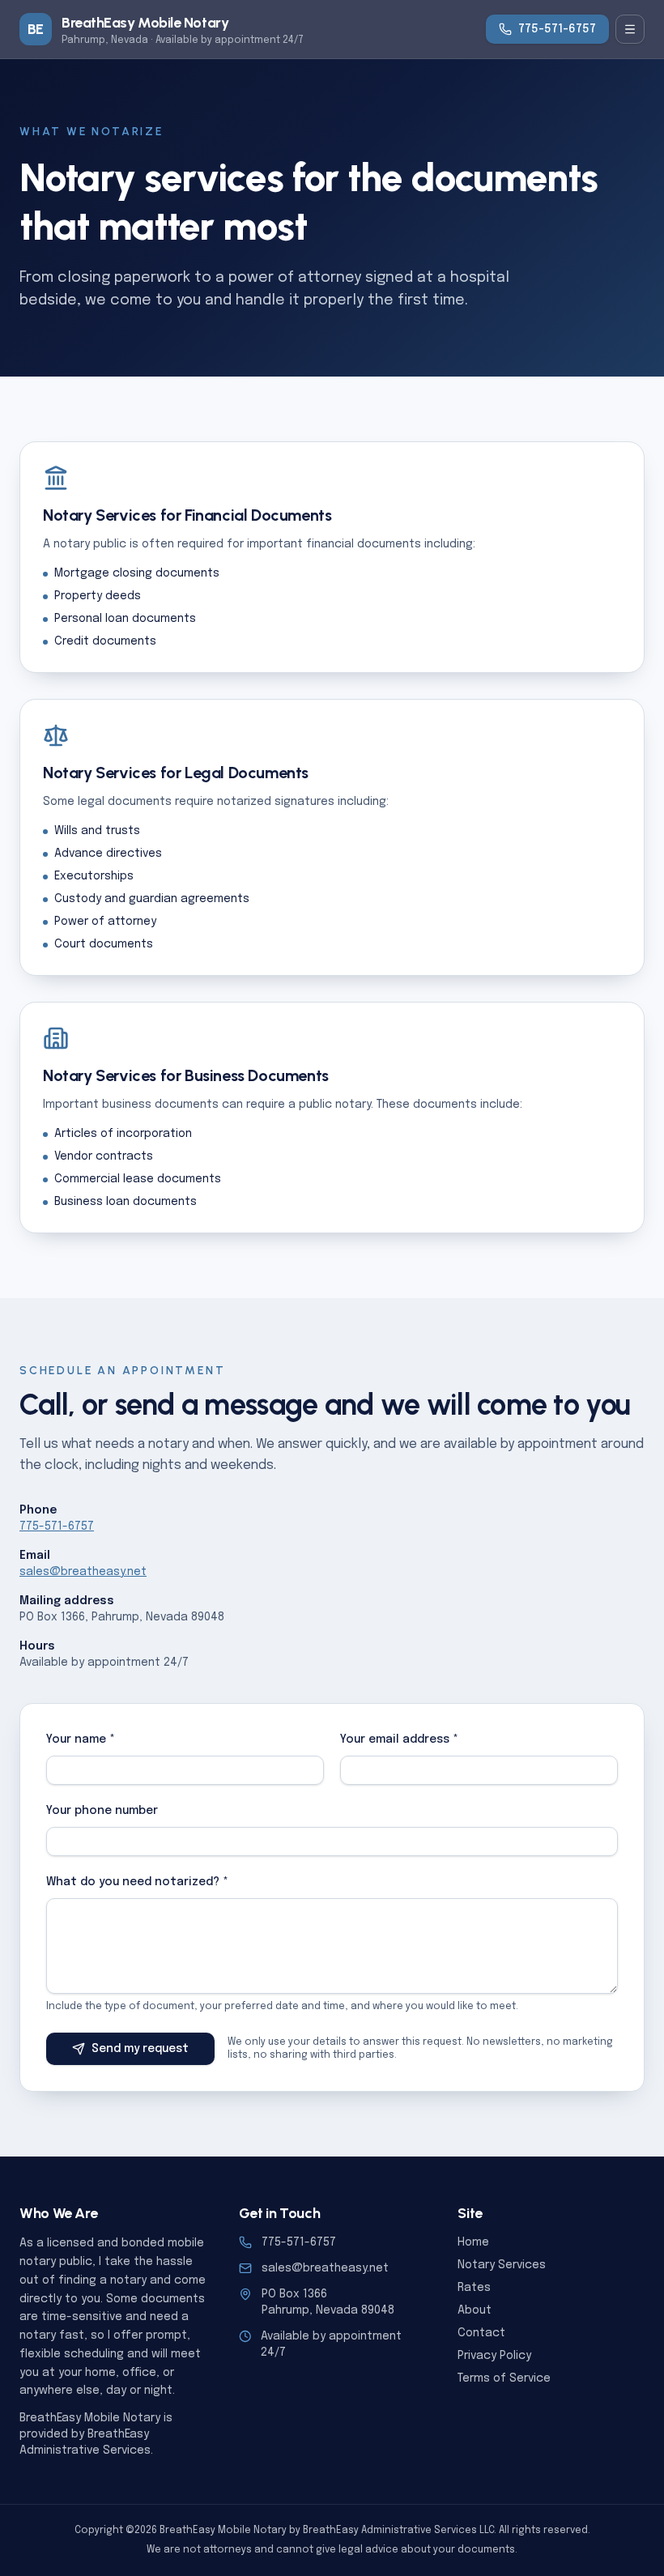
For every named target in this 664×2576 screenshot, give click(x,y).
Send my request (140, 2049)
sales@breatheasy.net (83, 1572)
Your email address (399, 1739)
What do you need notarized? (137, 1882)
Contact (481, 2333)
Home (473, 2242)
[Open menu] (630, 29)
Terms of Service (504, 2378)
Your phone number (102, 1811)
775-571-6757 (557, 29)
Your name (81, 1739)
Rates (474, 2288)
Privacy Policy (494, 2356)
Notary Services (502, 2265)
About (475, 2310)
